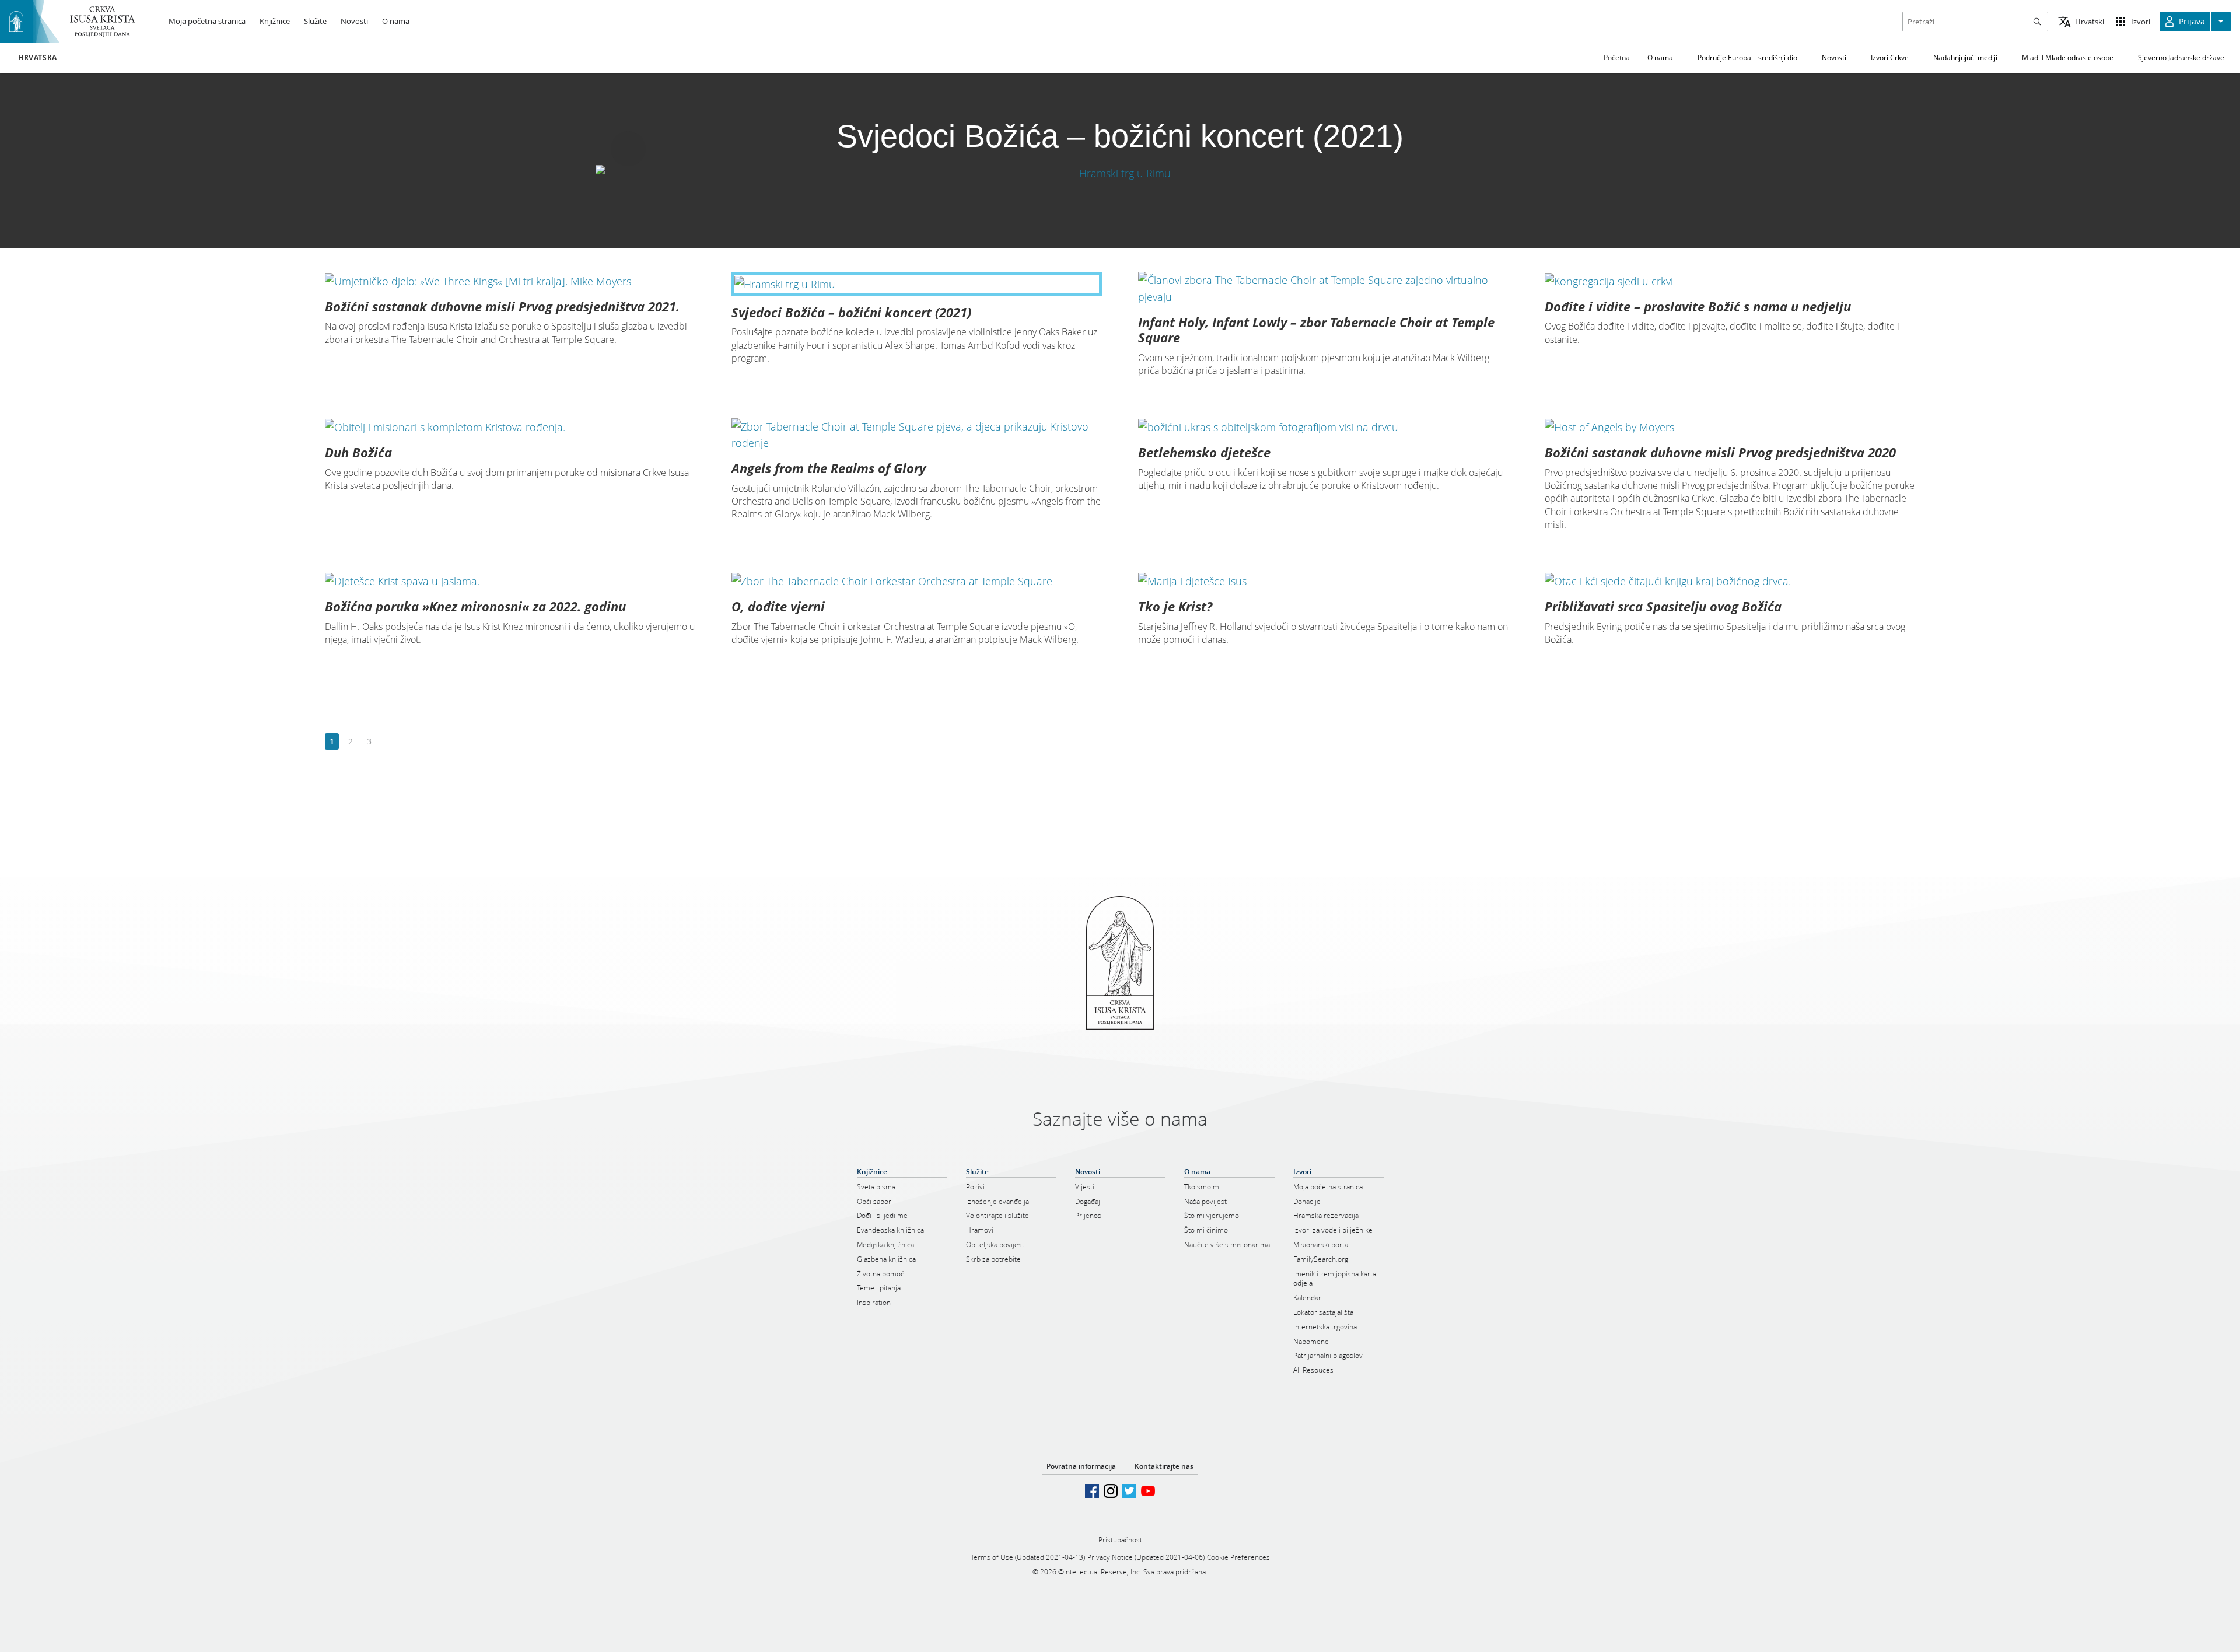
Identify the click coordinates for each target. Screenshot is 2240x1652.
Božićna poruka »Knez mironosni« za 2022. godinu (475, 606)
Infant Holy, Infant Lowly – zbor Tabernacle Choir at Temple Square (1316, 330)
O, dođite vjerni (778, 606)
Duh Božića (358, 452)
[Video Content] (1120, 173)
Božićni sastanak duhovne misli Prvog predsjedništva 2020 (1720, 452)
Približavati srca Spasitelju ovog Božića (1663, 606)
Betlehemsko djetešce (1204, 452)
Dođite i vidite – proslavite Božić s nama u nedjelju (1698, 306)
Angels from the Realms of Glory (829, 468)
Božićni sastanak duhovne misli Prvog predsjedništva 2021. (502, 306)
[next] (388, 742)
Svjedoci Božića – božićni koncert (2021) (851, 312)
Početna (1617, 57)
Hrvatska (38, 58)
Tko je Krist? (1175, 606)
